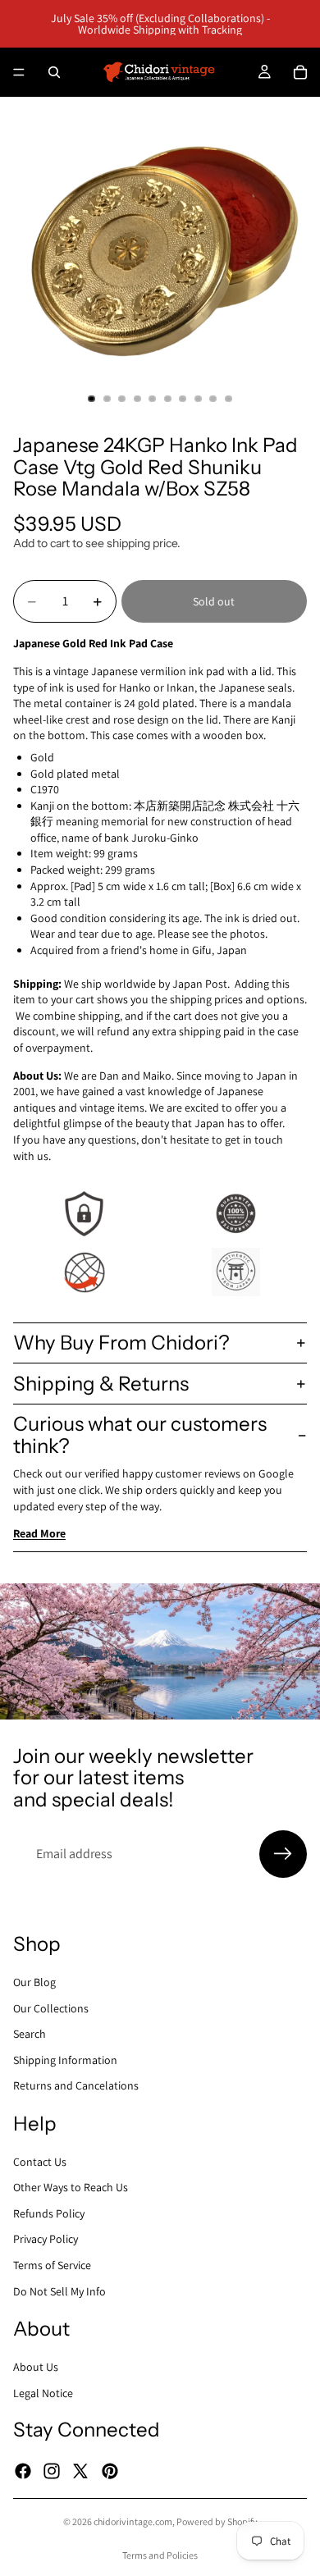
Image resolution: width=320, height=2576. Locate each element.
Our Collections (51, 2007)
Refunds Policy (49, 2213)
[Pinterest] (110, 2470)
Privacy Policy (46, 2239)
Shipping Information (65, 2060)
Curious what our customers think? (140, 1434)
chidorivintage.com (133, 2521)
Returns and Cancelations (76, 2085)
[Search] (54, 72)
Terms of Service (52, 2265)
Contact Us (40, 2162)
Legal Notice (43, 2393)
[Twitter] (80, 2470)
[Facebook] (23, 2470)
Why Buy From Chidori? (121, 1343)
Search (30, 2034)
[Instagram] (52, 2470)
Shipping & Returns (101, 1384)
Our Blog (34, 1982)
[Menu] (19, 72)
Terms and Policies (160, 2555)
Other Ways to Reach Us (71, 2187)
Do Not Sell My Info (59, 2291)
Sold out (214, 601)
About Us (36, 2367)
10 (229, 399)
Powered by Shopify (217, 2521)
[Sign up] (283, 1854)
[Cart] (300, 72)
